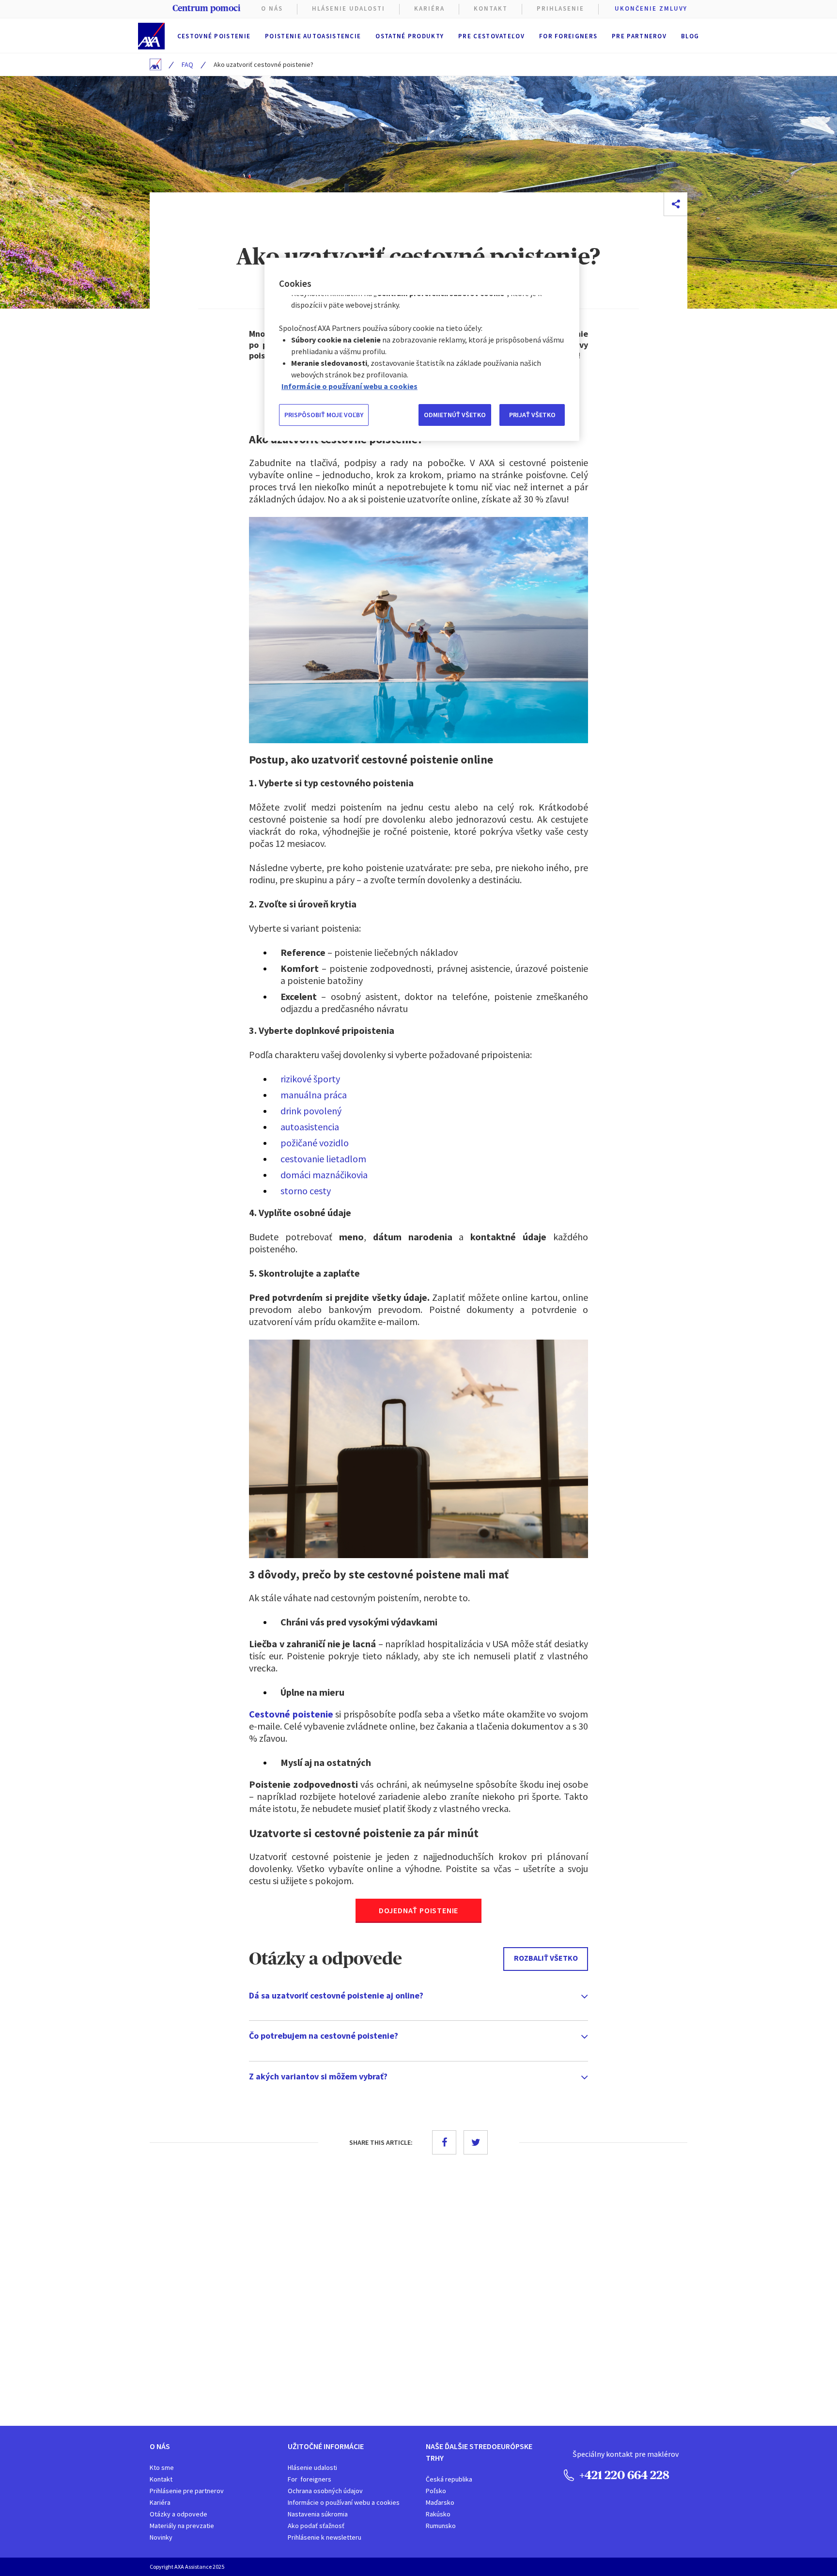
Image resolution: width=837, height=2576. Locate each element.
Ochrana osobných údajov (325, 2491)
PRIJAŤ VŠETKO (532, 415)
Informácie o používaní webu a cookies (344, 2502)
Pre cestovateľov (491, 36)
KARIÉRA (429, 8)
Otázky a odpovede (178, 2514)
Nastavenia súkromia (318, 2514)
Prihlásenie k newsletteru (325, 2537)
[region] (422, 349)
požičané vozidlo (315, 1143)
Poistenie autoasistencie (313, 36)
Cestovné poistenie (214, 36)
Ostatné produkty (410, 36)
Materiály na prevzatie (182, 2526)
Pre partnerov (639, 36)
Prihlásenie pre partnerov (187, 2491)
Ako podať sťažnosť (316, 2526)
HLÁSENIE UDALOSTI (349, 8)
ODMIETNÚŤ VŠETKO (455, 415)
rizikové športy (310, 1079)
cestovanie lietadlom (323, 1159)
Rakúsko (438, 2514)
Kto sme (162, 2467)
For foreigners (568, 36)
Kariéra (160, 2502)
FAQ (187, 64)
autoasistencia (310, 1127)
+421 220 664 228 (623, 2475)
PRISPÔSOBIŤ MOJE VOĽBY (324, 415)
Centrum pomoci (206, 8)
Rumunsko (441, 2526)
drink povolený (311, 1111)
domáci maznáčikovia (324, 1175)
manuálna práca (314, 1095)
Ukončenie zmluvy (651, 8)
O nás (272, 8)
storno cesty (306, 1191)
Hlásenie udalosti (312, 2467)
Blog (690, 36)
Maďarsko (440, 2502)
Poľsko (436, 2491)
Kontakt (491, 8)
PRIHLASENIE (560, 8)
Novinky (161, 2537)
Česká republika (449, 2479)
